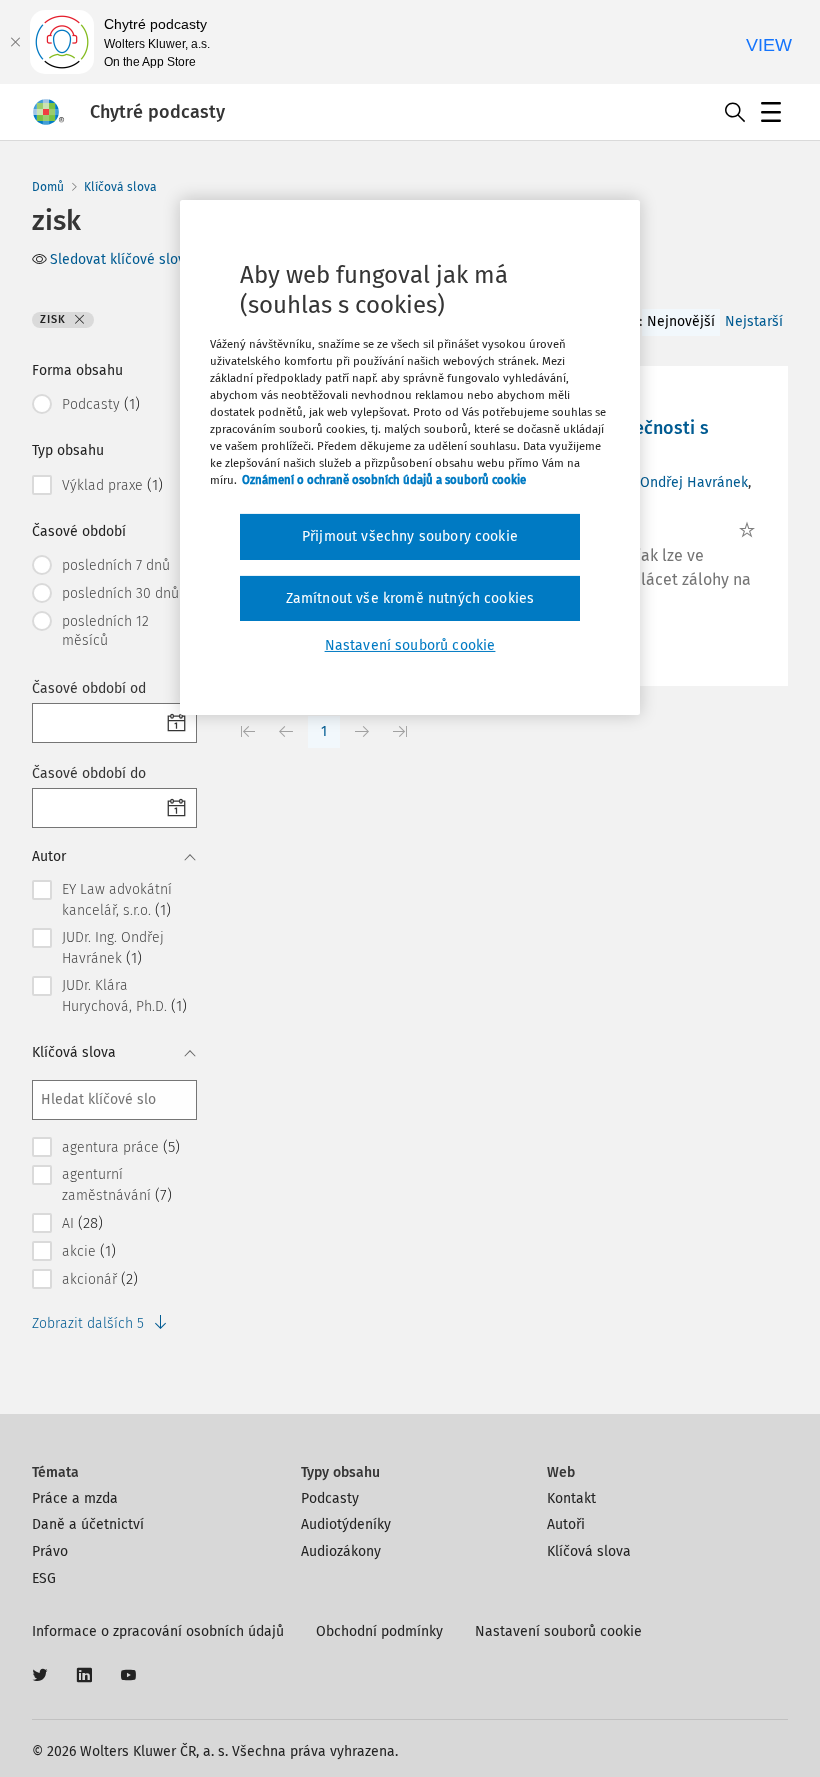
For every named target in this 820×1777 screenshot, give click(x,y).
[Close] (15, 42)
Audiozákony (341, 1551)
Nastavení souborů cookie (558, 1631)
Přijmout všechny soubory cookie (410, 536)
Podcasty (330, 1498)
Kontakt (571, 1498)
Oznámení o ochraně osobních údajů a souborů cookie (384, 480)
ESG (44, 1578)
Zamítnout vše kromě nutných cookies (410, 598)
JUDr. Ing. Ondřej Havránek (664, 482)
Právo (50, 1551)
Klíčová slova (120, 187)
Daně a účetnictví (88, 1524)
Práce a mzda (75, 1498)
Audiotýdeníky (346, 1524)
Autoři (566, 1524)
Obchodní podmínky (379, 1631)
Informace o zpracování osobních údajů (158, 1631)
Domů (48, 187)
